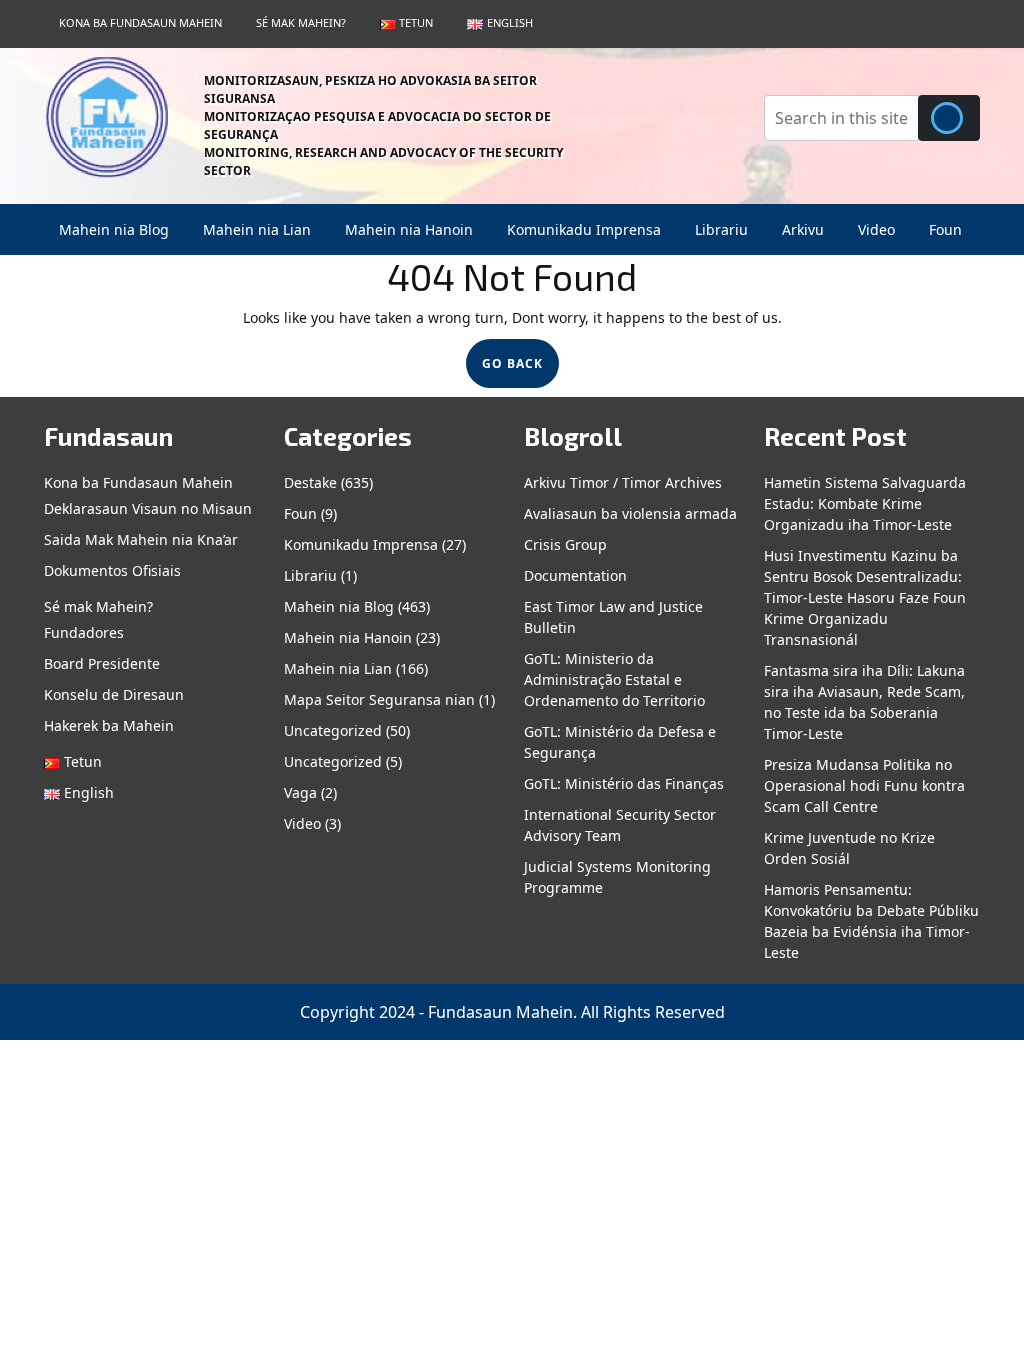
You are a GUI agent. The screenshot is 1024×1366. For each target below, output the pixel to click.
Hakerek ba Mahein (109, 725)
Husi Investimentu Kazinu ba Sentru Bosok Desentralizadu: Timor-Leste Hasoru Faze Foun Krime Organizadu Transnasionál (865, 597)
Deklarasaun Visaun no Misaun (148, 508)
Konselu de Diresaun (114, 694)
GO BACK (520, 368)
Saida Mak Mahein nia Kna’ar (141, 539)
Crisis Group (565, 544)
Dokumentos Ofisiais (112, 570)
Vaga (300, 792)
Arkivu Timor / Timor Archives (623, 482)
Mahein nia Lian (257, 229)
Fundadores (84, 632)
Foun (945, 229)
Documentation (575, 575)
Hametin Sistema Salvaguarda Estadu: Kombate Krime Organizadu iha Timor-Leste (865, 503)
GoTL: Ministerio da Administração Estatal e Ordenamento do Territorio (614, 679)
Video (876, 229)
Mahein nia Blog (114, 229)
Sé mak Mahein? (301, 22)
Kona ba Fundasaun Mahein (140, 22)
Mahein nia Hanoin (409, 229)
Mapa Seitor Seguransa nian (379, 699)
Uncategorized (333, 730)
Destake (310, 482)
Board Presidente (102, 663)
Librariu (721, 229)
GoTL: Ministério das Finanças (624, 783)
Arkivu (803, 229)
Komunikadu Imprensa (584, 229)
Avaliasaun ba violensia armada (630, 513)
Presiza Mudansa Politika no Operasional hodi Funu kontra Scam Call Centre (864, 785)
